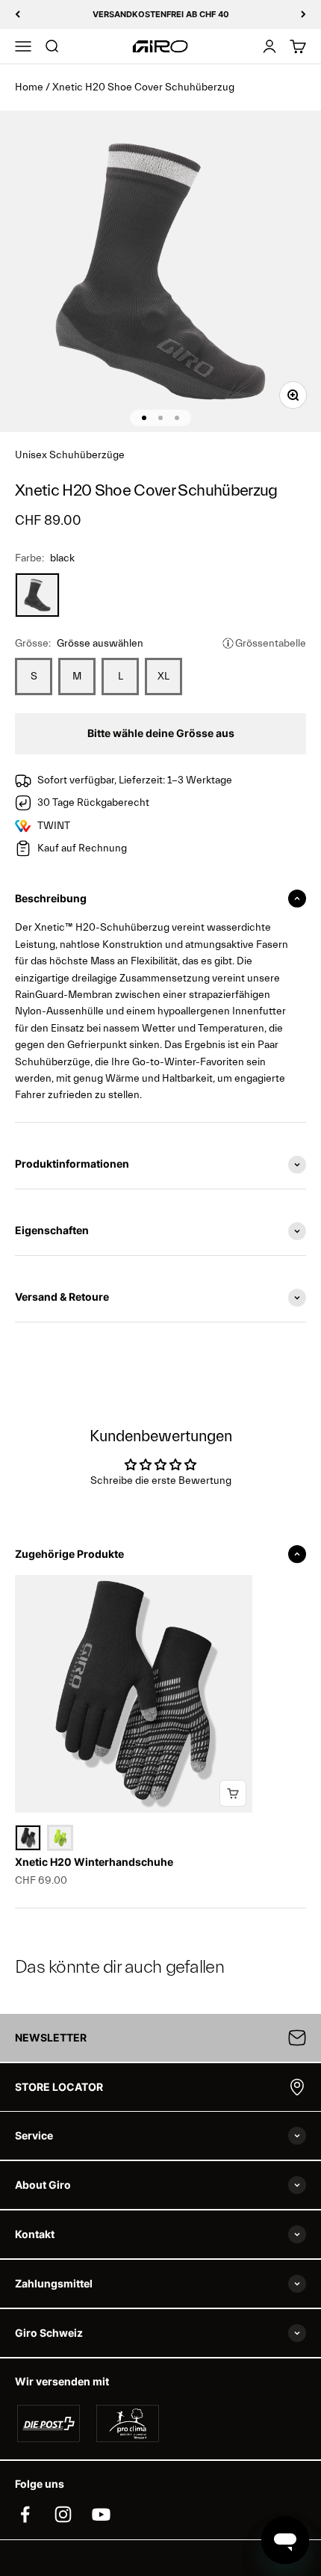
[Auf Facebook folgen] (25, 2514)
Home (29, 87)
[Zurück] (18, 15)
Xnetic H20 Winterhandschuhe (94, 1862)
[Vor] (303, 15)
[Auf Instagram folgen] (63, 2514)
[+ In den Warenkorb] (233, 1793)
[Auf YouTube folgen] (101, 2514)
